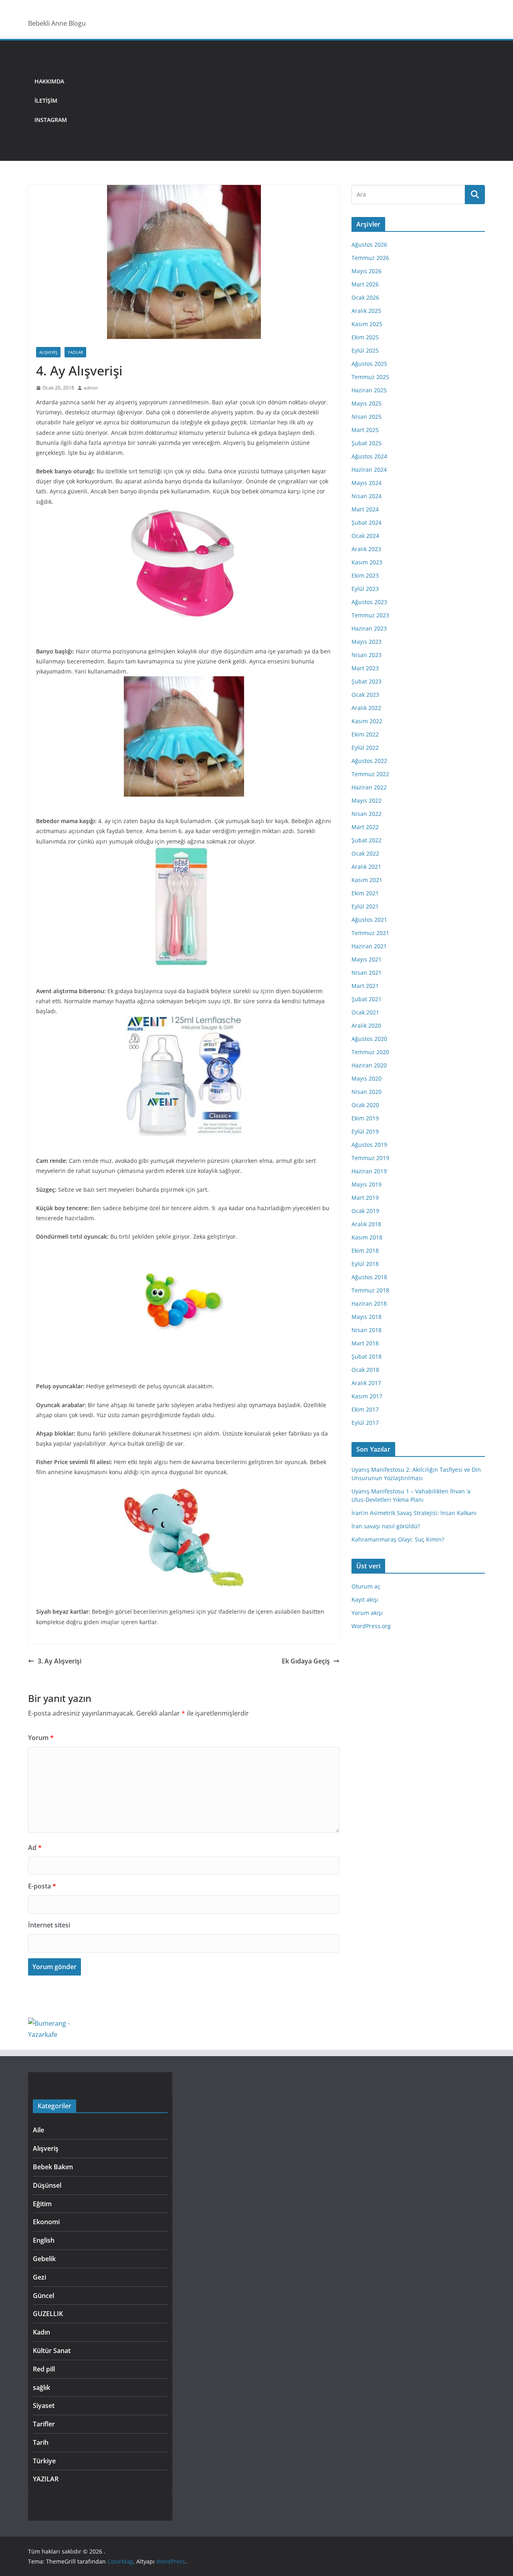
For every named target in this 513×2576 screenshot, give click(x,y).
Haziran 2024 (369, 470)
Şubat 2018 (367, 1356)
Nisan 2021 (367, 973)
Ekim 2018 (365, 1250)
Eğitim (42, 2204)
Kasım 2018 (367, 1237)
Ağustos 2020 (369, 1039)
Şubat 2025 (367, 443)
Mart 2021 (365, 986)
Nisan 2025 (367, 417)
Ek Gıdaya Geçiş (306, 1661)
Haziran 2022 (369, 787)
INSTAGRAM (51, 120)
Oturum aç (366, 1586)
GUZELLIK (48, 2314)
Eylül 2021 (365, 906)
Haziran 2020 (369, 1065)
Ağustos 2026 (369, 244)
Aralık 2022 (366, 708)
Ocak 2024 (365, 536)
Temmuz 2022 (370, 774)
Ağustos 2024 (369, 456)
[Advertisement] (279, 101)
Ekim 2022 (365, 734)
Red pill (44, 2369)
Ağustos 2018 (369, 1277)
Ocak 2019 (365, 1211)
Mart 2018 (365, 1343)
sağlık (41, 2387)
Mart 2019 (365, 1198)
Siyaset (44, 2406)
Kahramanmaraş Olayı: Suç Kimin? (398, 1539)
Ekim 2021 (365, 893)
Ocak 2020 (365, 1105)
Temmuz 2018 (370, 1290)
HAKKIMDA (49, 81)
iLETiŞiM (46, 100)
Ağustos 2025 (369, 364)
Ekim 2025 (365, 337)
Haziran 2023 (369, 628)
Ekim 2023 (365, 575)
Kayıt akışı (365, 1599)
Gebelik (44, 2259)
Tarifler (44, 2424)
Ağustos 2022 (369, 761)
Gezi (39, 2277)
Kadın (41, 2332)
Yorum (41, 1738)
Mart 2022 (365, 827)
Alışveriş (48, 352)
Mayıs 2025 (367, 403)
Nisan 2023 (367, 655)
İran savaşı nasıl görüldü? (386, 1526)
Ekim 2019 (365, 1118)
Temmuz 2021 (370, 933)
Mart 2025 (365, 430)
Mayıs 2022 (367, 800)
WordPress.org (371, 1626)
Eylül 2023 (365, 589)
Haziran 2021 (369, 946)
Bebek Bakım (53, 2167)
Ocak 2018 (365, 1370)
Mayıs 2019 (367, 1184)
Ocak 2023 (365, 695)
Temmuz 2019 (370, 1158)
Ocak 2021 (365, 1012)
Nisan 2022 (367, 814)
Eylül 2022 (365, 747)
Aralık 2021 (366, 867)
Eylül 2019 (365, 1131)
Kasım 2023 (367, 562)
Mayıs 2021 (367, 959)
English (44, 2240)
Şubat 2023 (367, 681)
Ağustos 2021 (369, 920)
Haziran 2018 (369, 1303)
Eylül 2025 (365, 350)
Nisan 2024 (367, 496)
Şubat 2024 (367, 522)
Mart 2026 (365, 284)
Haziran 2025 (369, 390)
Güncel (43, 2296)
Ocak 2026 (365, 297)
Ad (35, 1848)
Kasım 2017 (367, 1396)
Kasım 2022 (367, 721)
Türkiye (44, 2461)
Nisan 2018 (367, 1330)
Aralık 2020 (366, 1025)
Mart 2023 (365, 668)
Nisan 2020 (367, 1092)
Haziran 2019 (369, 1171)
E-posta (42, 1886)
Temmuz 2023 (370, 615)
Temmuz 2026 (370, 258)
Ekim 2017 (365, 1409)
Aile (38, 2130)
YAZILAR (75, 352)
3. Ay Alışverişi (60, 1661)
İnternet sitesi (49, 1925)
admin (91, 388)
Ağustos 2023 (369, 602)
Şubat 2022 (367, 840)
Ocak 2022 (365, 853)
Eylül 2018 (365, 1264)
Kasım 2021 (367, 880)
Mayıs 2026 (367, 271)
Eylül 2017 (365, 1423)
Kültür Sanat (52, 2351)
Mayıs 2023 (367, 642)
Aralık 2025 (366, 311)
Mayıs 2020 (367, 1078)
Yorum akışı (367, 1613)
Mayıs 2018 (367, 1317)
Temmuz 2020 (370, 1052)
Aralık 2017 (366, 1383)
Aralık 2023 (366, 549)
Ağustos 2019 (369, 1145)
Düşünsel (47, 2185)
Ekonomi (46, 2222)
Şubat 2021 (367, 999)
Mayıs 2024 (367, 483)
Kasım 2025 (367, 324)
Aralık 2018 (366, 1224)
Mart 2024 (365, 509)
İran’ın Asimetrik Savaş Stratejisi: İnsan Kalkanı (414, 1513)
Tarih (41, 2442)
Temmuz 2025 (370, 377)
